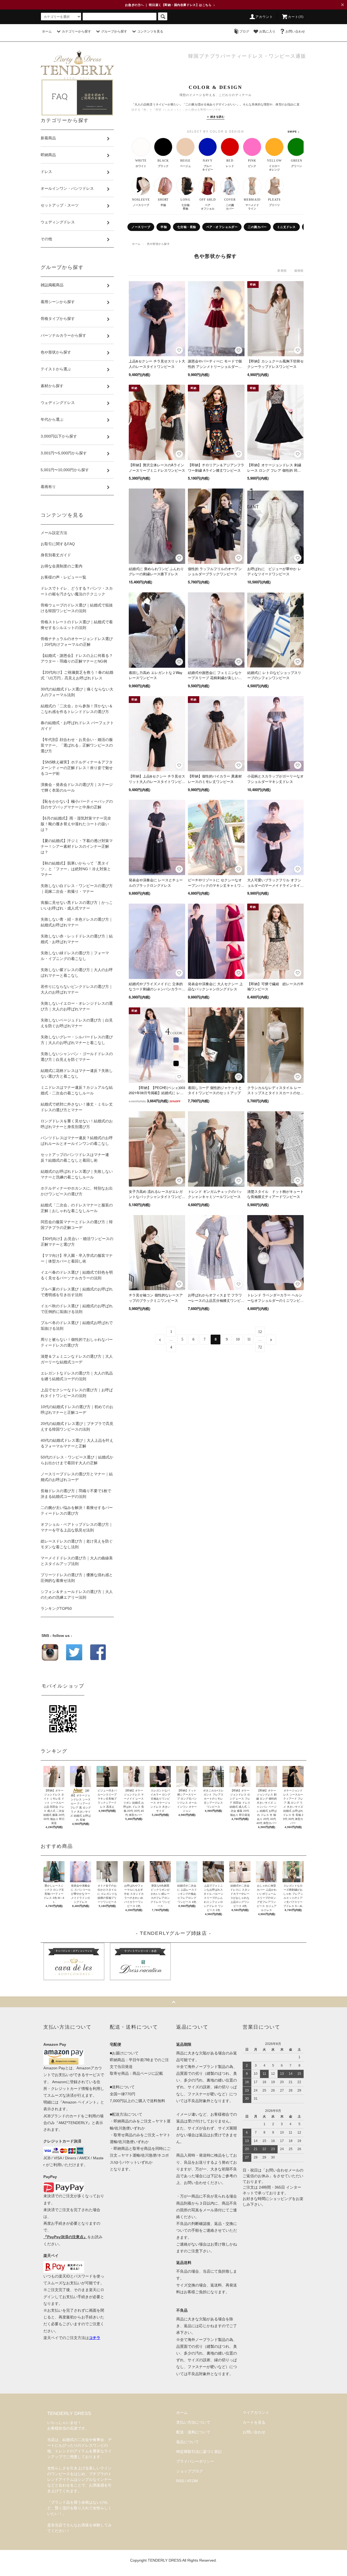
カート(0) (296, 17)
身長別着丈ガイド (56, 555)
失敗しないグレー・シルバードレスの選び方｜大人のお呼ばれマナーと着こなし (77, 1040)
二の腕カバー (257, 227)
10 (238, 1339)
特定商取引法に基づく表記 (199, 2452)
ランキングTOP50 (56, 1608)
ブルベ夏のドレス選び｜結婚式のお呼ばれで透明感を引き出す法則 (77, 1292)
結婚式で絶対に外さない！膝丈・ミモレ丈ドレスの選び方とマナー (77, 1107)
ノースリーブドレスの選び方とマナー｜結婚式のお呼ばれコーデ (77, 1477)
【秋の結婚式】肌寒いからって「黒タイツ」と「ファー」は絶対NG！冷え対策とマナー (76, 869)
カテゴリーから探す (76, 31)
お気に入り (267, 31)
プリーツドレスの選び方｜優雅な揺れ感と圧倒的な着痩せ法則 (77, 1578)
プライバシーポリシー (195, 2461)
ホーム (47, 31)
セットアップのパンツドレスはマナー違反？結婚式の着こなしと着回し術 (75, 1157)
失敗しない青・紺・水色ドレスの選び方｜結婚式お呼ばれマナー (77, 922)
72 (260, 1347)
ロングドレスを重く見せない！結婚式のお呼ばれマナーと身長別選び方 (77, 1124)
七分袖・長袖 (186, 227)
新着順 (282, 270)
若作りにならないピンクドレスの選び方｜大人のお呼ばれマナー (77, 989)
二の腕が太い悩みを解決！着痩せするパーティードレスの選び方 (77, 1510)
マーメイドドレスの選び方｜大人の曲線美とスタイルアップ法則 (77, 1561)
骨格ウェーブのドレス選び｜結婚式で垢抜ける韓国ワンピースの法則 (77, 608)
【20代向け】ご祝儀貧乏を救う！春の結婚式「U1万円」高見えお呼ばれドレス (77, 675)
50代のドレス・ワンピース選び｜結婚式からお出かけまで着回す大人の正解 (77, 1460)
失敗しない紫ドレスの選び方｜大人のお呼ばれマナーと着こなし (77, 973)
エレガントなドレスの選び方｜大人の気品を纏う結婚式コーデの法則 (77, 1376)
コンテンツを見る (150, 31)
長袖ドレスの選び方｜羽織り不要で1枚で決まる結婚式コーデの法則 (76, 1494)
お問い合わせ (295, 31)
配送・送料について (193, 2432)
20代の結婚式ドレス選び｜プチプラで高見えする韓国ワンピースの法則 (77, 1426)
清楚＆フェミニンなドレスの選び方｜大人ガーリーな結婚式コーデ (77, 1359)
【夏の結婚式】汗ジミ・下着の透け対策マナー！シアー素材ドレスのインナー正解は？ (77, 846)
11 (249, 1339)
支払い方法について (193, 2422)
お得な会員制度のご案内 (62, 566)
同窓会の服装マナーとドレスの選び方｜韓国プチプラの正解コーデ (77, 1225)
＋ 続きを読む (216, 117)
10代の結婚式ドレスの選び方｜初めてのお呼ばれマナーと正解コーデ (77, 1410)
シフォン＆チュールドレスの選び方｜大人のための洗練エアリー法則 (77, 1594)
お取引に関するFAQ (58, 544)
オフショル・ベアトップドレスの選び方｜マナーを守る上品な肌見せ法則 (77, 1527)
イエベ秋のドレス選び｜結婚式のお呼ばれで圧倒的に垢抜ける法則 (77, 1309)
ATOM (192, 2481)
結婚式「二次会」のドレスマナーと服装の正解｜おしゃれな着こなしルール (77, 1208)
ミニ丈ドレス (286, 227)
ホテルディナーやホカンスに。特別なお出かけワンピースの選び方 (77, 1191)
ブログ (244, 31)
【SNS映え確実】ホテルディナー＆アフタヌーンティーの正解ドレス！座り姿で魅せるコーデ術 (77, 768)
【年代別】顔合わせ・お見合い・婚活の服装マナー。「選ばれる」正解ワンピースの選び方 (77, 745)
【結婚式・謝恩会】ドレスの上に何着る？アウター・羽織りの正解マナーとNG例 (77, 658)
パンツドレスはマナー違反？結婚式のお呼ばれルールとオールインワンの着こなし (77, 1141)
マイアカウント (256, 2413)
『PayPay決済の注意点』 (65, 2237)
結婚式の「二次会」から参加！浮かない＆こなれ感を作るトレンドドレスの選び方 (77, 709)
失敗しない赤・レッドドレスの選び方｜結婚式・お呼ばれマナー (77, 939)
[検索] (163, 16)
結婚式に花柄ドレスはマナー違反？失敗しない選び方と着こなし (77, 1073)
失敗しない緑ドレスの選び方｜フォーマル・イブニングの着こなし (75, 956)
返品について (188, 2442)
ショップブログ (189, 2471)
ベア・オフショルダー (222, 227)
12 (260, 1332)
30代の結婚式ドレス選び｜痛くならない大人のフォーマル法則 (77, 692)
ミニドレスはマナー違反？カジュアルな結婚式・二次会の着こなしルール (77, 1090)
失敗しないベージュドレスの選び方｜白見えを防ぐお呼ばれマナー (77, 1023)
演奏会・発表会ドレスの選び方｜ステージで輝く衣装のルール (77, 787)
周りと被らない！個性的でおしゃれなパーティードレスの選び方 (77, 1342)
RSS (180, 2481)
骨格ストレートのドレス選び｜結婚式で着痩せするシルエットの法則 (77, 625)
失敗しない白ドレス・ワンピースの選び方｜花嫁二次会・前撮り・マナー (77, 889)
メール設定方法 (54, 533)
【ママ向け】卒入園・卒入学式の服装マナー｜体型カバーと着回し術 (77, 1258)
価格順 (299, 270)
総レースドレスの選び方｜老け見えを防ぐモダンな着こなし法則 (77, 1544)
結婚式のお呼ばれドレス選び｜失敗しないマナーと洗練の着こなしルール (77, 1174)
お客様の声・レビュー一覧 (63, 577)
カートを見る (254, 2422)
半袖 (164, 227)
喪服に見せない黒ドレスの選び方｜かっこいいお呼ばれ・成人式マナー (77, 905)
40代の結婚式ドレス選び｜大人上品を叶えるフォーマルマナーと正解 (77, 1443)
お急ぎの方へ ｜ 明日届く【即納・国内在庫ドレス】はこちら (170, 5)
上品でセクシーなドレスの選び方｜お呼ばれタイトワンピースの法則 (77, 1393)
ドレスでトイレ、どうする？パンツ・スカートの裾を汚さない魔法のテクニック (77, 591)
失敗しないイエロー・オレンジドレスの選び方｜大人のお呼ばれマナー (77, 1006)
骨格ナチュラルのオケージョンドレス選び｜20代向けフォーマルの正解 (77, 642)
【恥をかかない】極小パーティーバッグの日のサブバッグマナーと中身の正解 (77, 804)
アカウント (264, 17)
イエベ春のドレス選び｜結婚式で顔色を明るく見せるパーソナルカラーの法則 (77, 1275)
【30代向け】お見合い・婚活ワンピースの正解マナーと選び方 (77, 1242)
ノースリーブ (141, 227)
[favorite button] (179, 350)
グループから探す (114, 31)
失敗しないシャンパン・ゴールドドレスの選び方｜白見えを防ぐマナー (77, 1057)
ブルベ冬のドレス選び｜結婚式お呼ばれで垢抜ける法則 (77, 1326)
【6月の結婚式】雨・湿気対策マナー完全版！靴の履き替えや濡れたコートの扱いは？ (76, 824)
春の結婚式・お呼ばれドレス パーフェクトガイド (77, 726)
